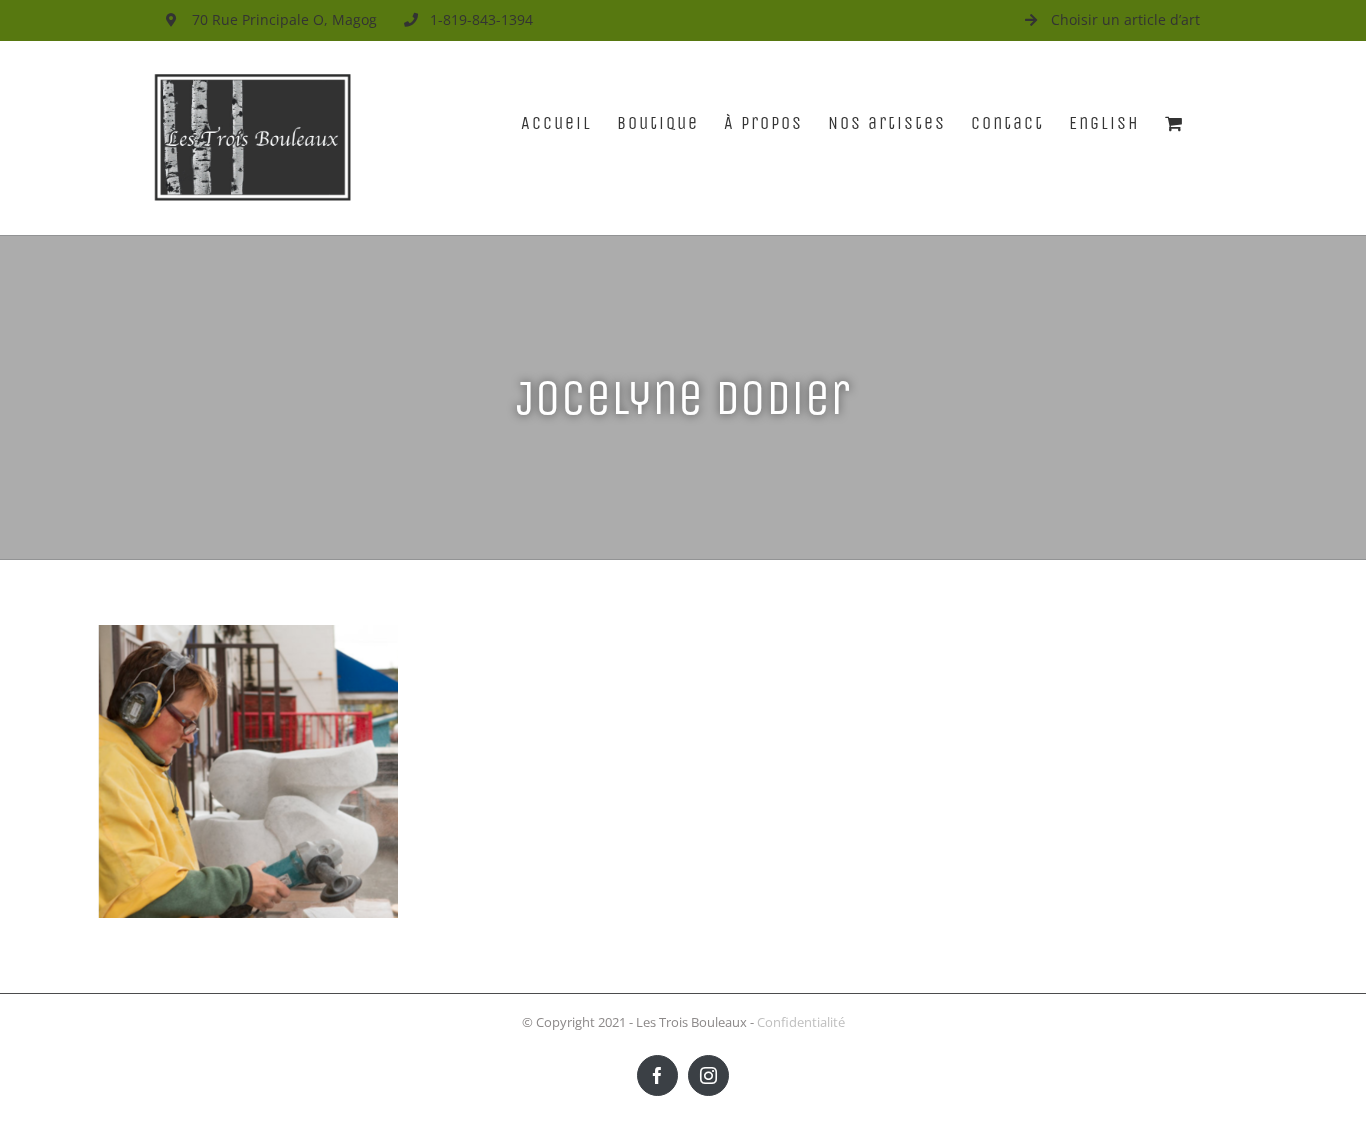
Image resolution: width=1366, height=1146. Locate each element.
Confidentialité (801, 1022)
